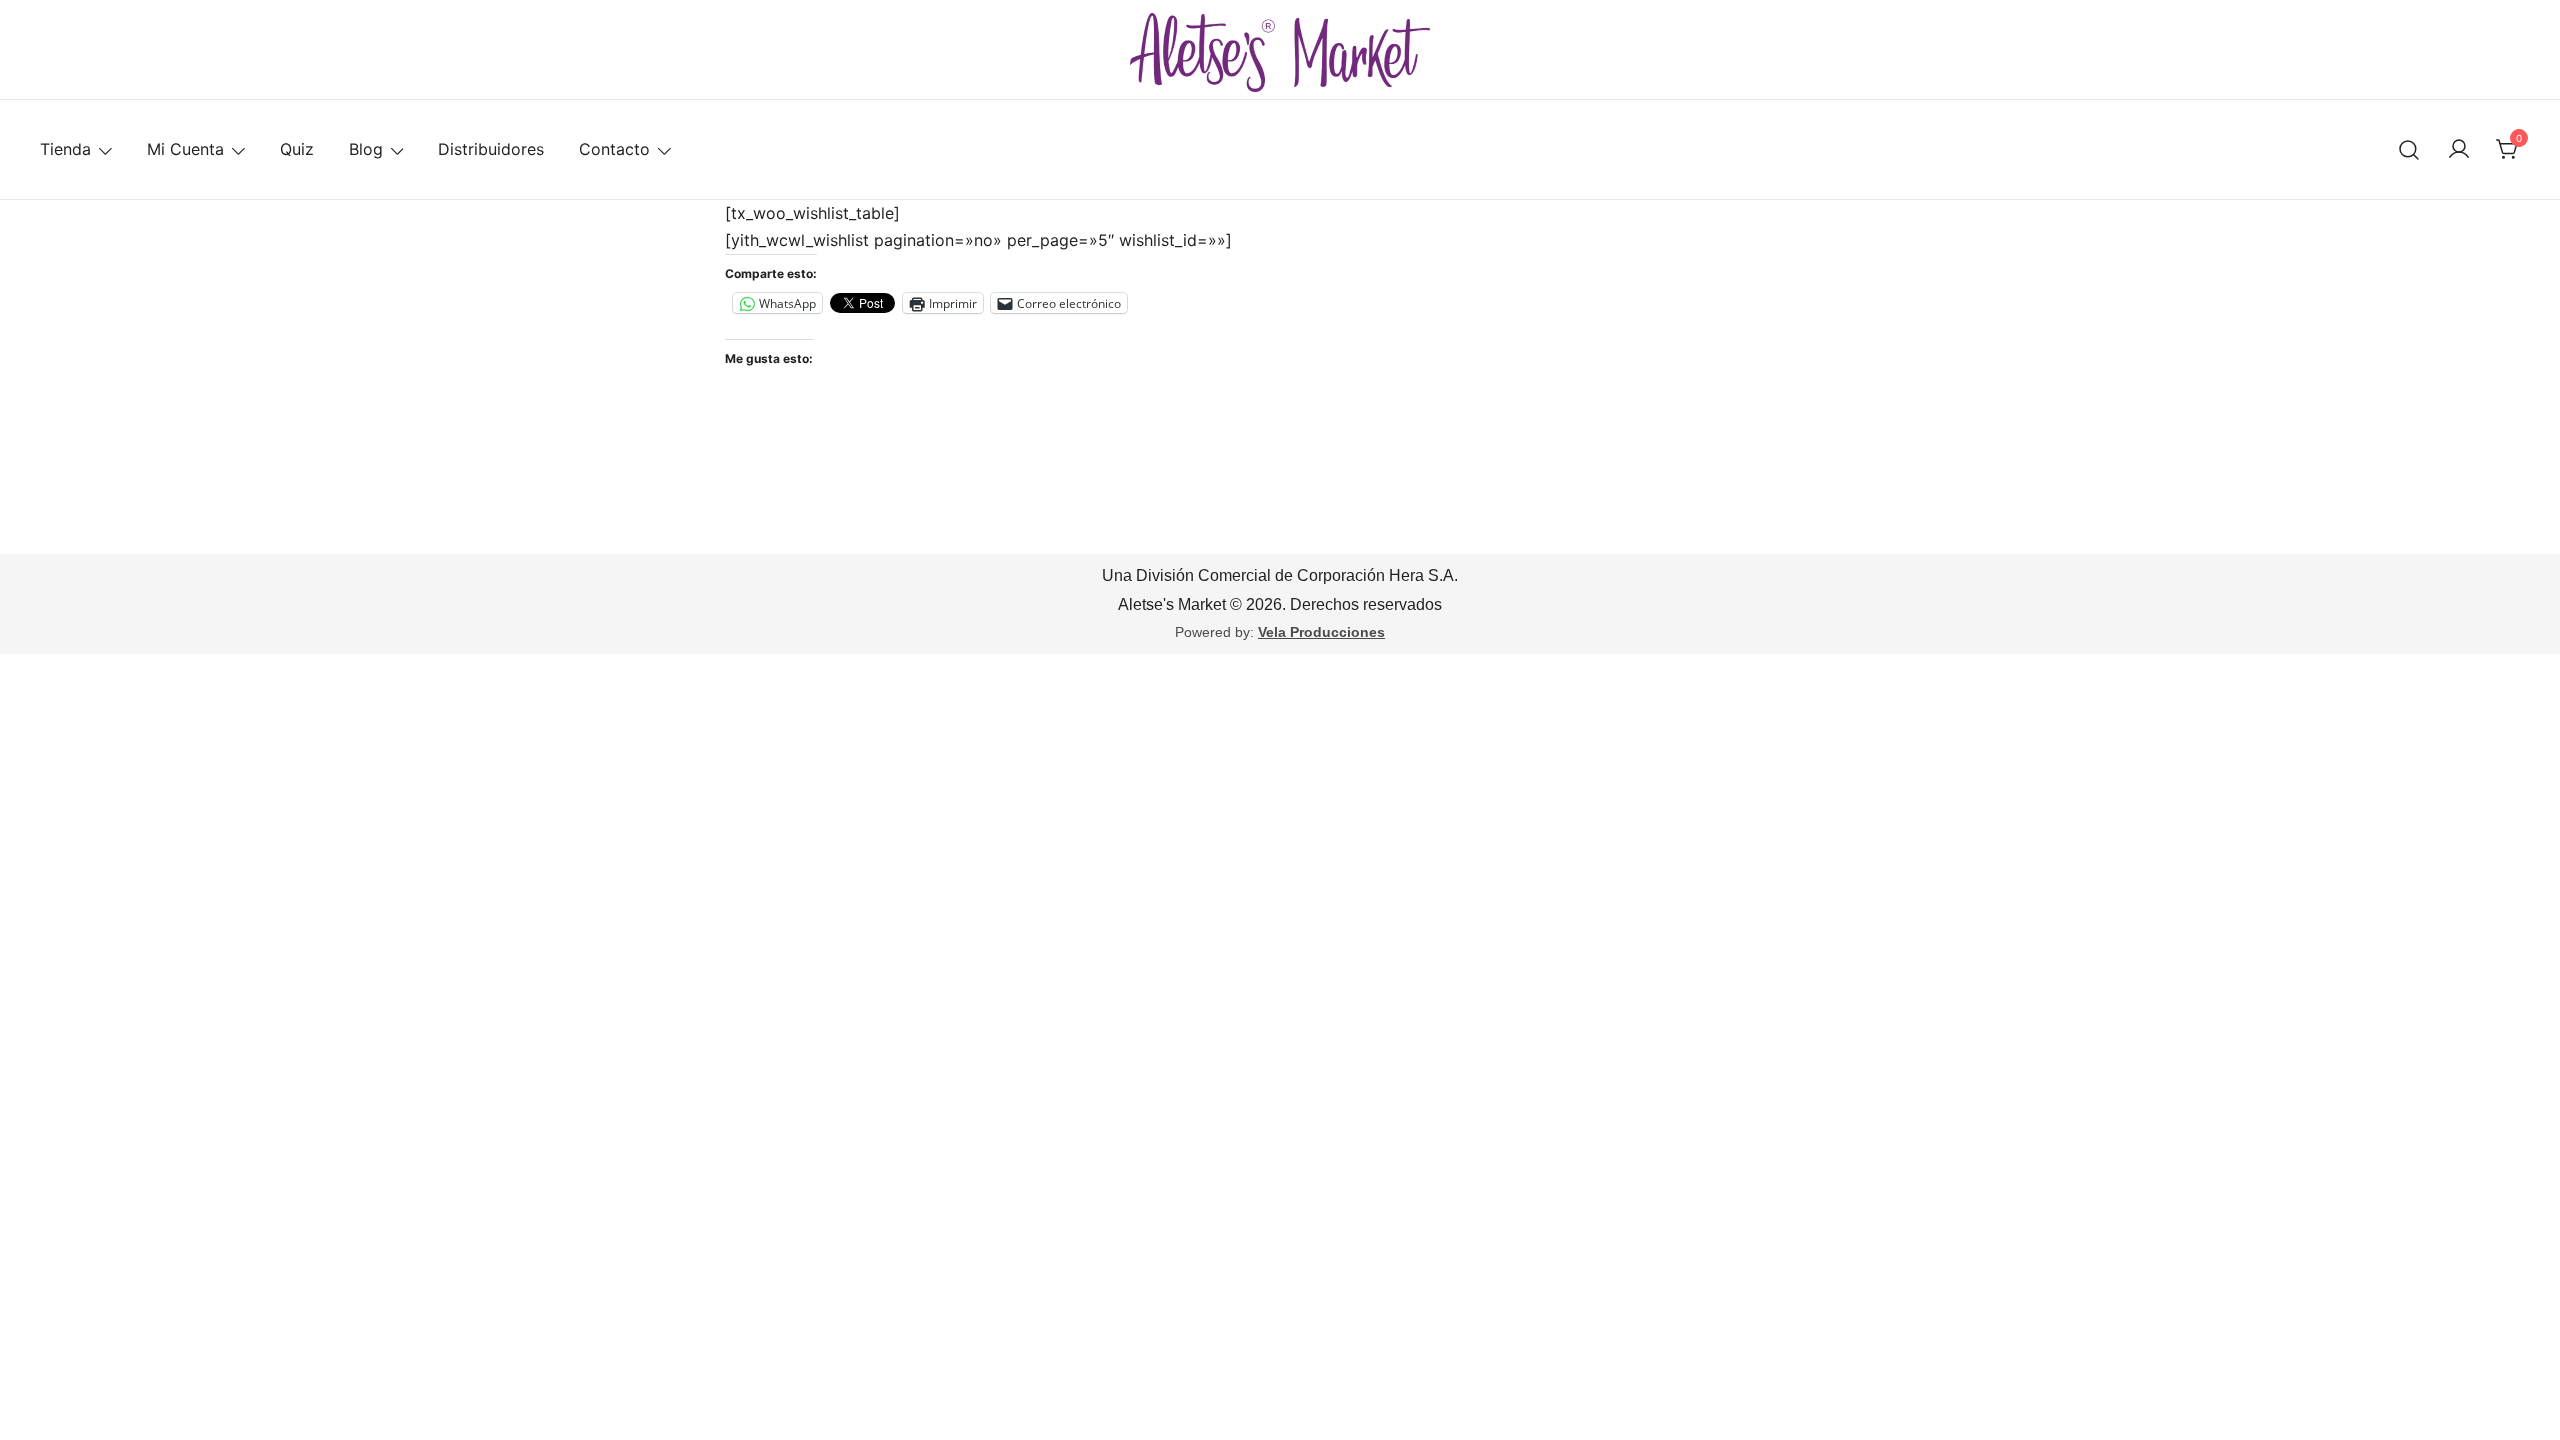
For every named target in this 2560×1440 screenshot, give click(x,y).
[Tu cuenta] (2459, 150)
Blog (366, 149)
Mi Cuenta (185, 149)
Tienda (65, 149)
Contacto (614, 149)
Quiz (297, 149)
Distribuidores (491, 149)
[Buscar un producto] (2409, 149)
